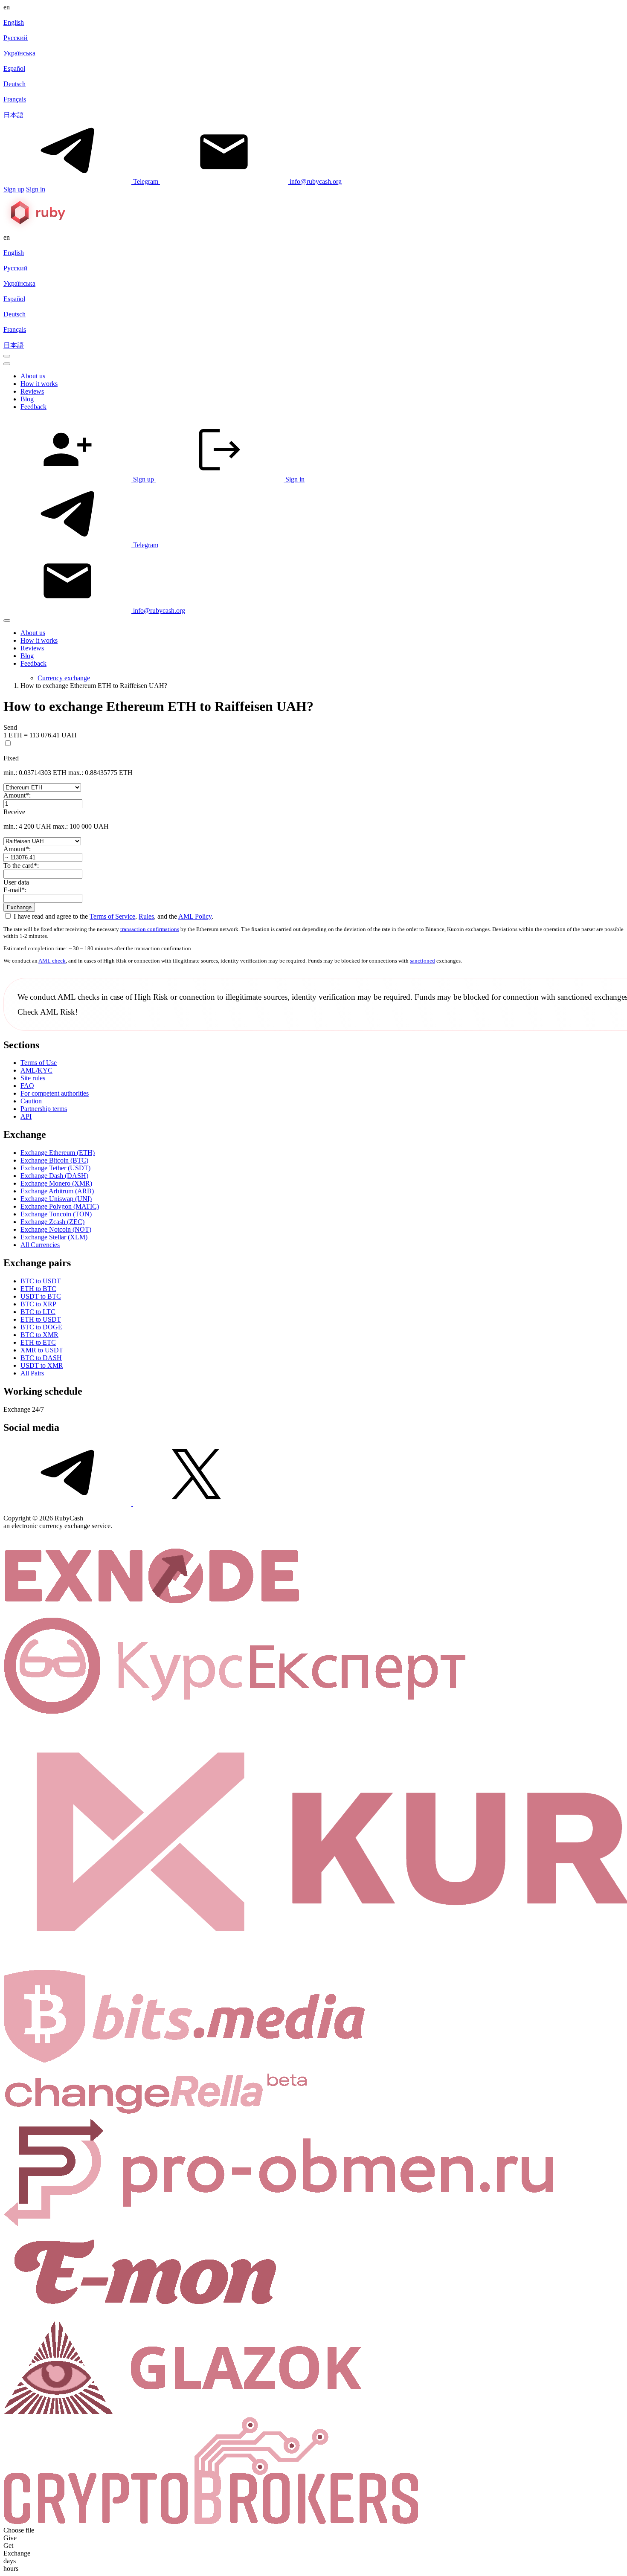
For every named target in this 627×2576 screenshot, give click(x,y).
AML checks (78, 997)
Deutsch (15, 84)
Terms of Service (112, 916)
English (14, 22)
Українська (19, 53)
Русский (16, 38)
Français (15, 99)
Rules (146, 916)
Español (14, 68)
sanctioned (422, 961)
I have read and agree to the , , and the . (113, 916)
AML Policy (195, 916)
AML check (52, 961)
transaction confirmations (150, 929)
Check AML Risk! (48, 1012)
